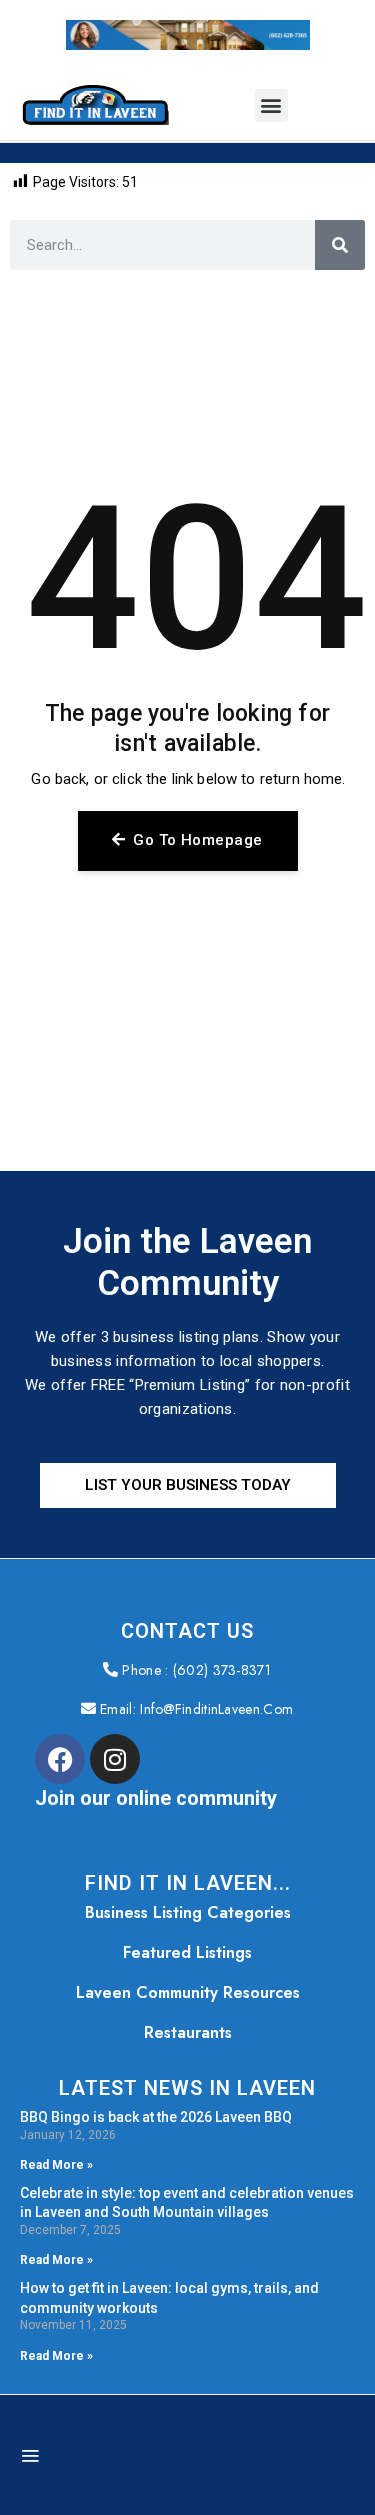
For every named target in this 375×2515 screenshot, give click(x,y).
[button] (271, 105)
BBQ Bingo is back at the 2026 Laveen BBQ (156, 2117)
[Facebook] (60, 1759)
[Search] (340, 245)
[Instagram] (115, 1759)
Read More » (56, 2166)
